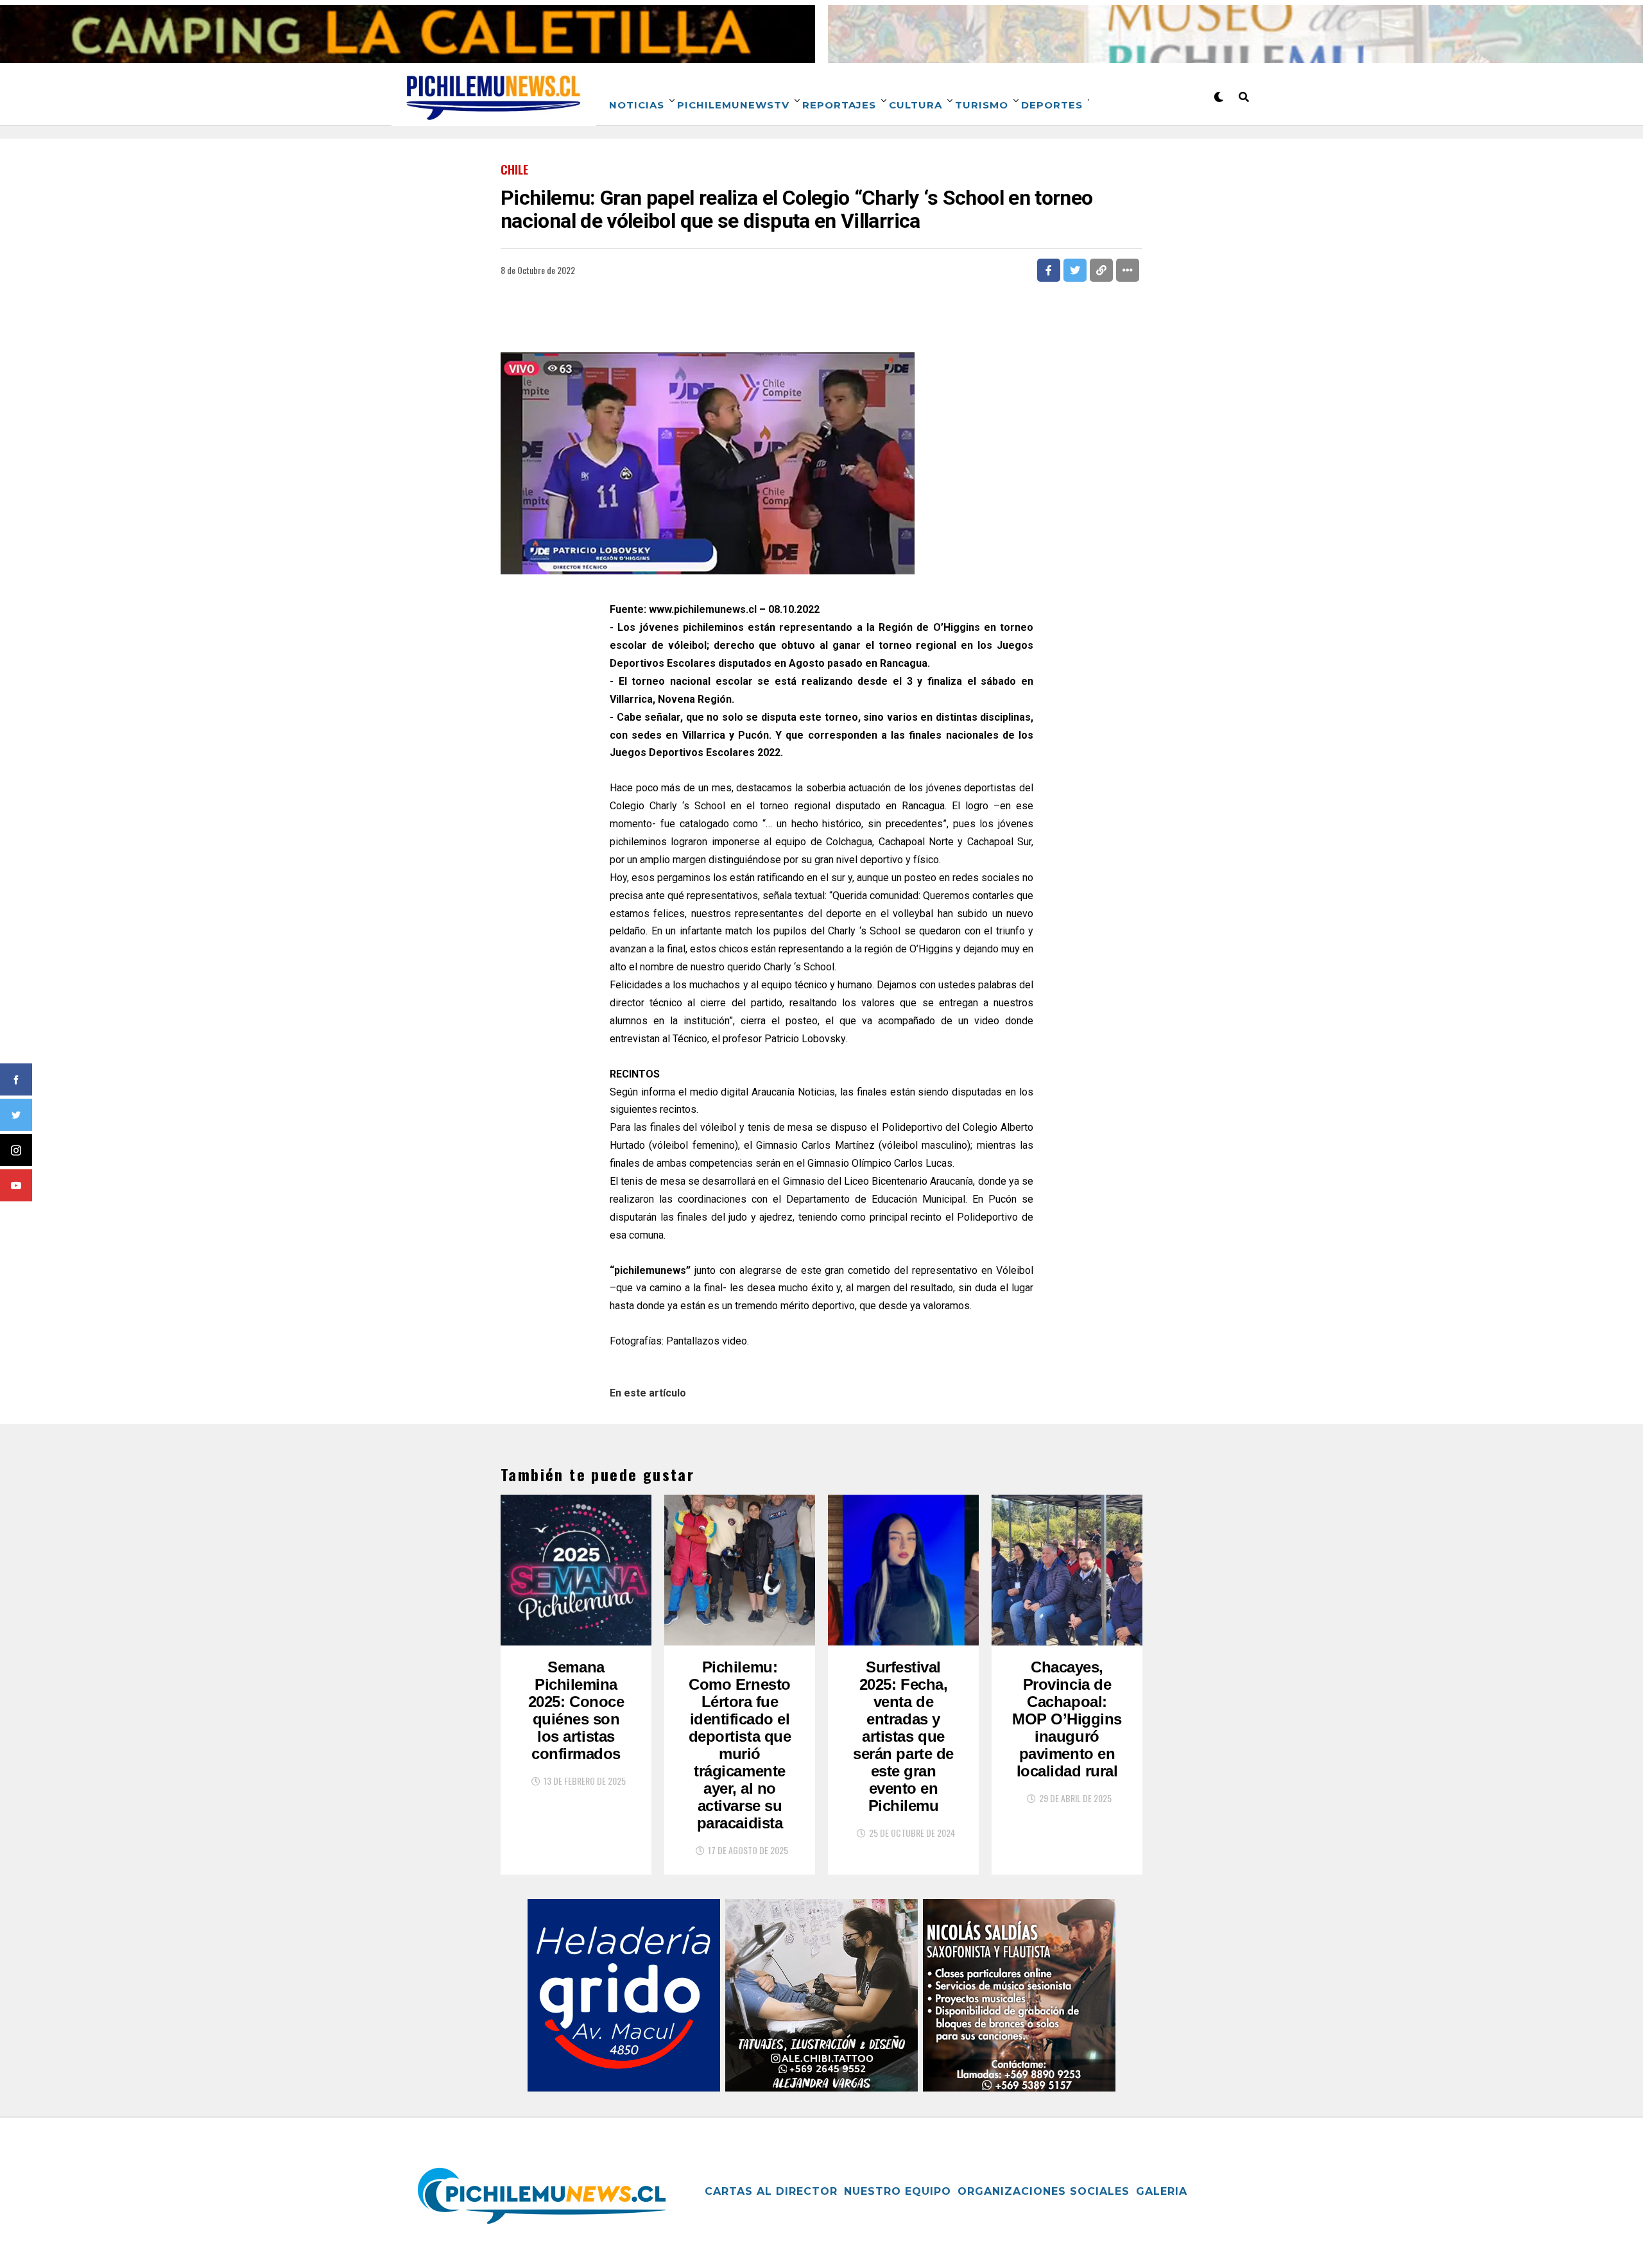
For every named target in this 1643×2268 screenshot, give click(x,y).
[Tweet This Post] (1075, 270)
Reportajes (839, 105)
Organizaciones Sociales (1044, 2191)
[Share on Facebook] (1049, 270)
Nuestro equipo (898, 2191)
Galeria (1162, 2191)
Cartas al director (771, 2191)
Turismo (982, 105)
